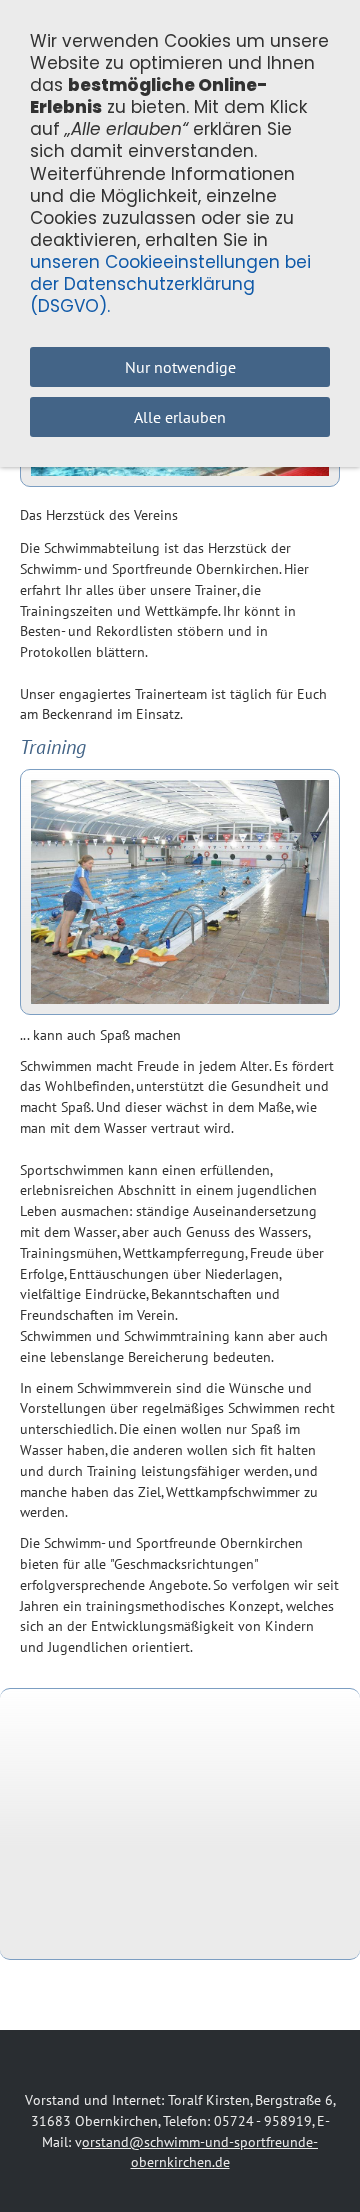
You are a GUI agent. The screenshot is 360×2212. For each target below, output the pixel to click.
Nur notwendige (180, 367)
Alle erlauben (180, 417)
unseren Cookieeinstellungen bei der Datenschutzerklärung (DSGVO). (170, 284)
